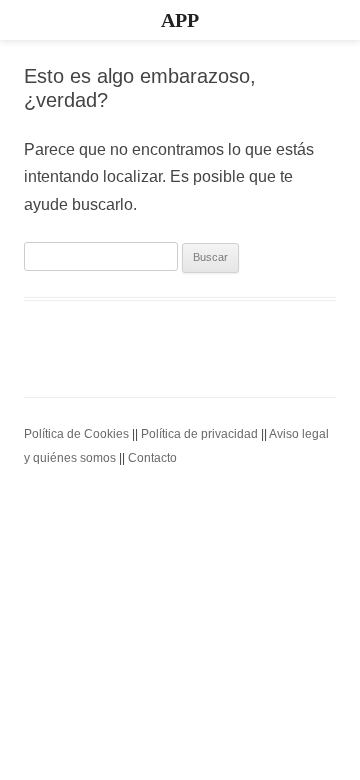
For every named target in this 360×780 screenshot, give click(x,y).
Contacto (152, 458)
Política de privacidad (199, 434)
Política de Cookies (76, 434)
